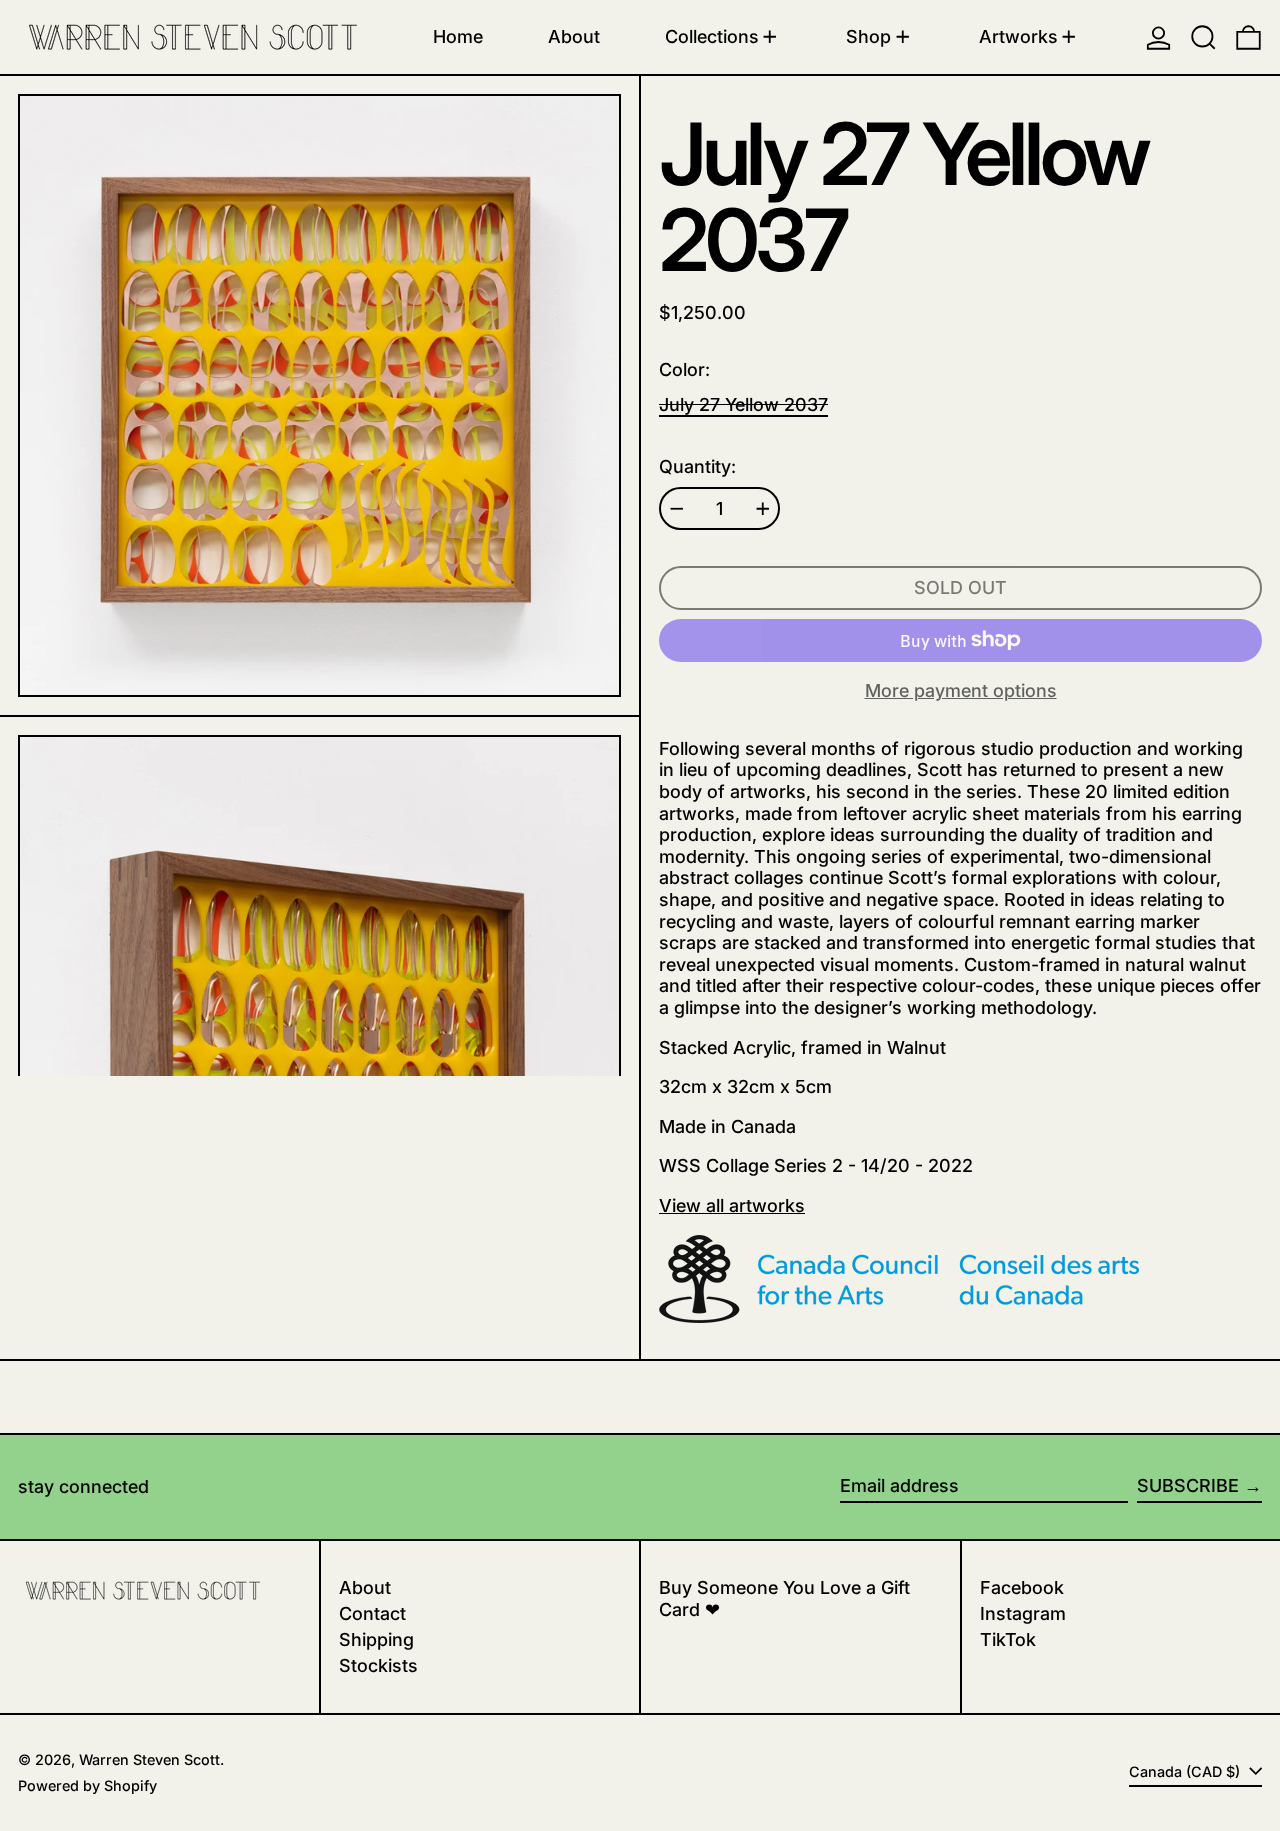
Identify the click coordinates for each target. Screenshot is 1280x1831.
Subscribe (1188, 1485)
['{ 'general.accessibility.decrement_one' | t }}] (677, 509)
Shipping (376, 1639)
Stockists (378, 1665)
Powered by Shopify (87, 1785)
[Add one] (763, 509)
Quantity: (697, 466)
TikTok (1008, 1639)
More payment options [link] (961, 690)
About (365, 1587)
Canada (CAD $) (1186, 1771)
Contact (372, 1613)
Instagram (1023, 1613)
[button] (1203, 37)
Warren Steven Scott (149, 1759)
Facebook (1022, 1587)
